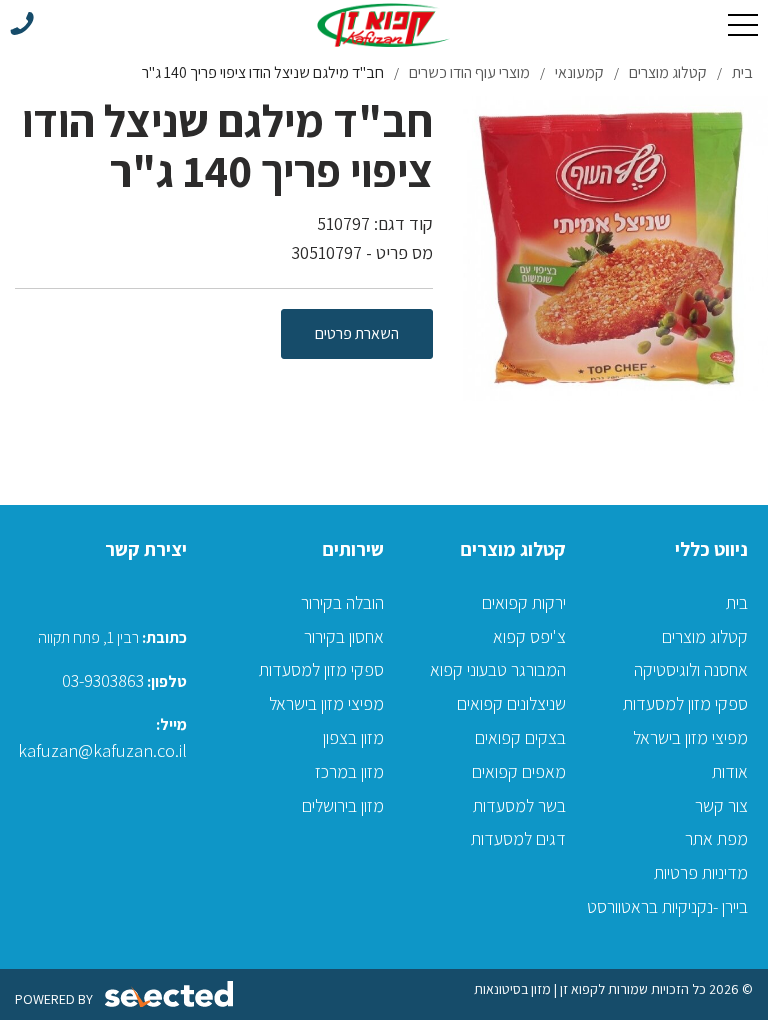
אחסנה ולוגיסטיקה (691, 669)
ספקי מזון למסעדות (685, 703)
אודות (730, 771)
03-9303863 (103, 680)
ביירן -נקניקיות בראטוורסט (667, 906)
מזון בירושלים (343, 805)
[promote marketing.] (170, 994)
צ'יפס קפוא (529, 636)
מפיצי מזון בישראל (690, 737)
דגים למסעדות (518, 838)
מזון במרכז (349, 771)
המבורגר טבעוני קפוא (498, 669)
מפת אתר (716, 838)
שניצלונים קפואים (511, 703)
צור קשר (721, 805)
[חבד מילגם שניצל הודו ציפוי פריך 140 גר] (615, 248)
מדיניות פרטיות (701, 872)
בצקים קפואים (520, 737)
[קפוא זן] (384, 25)
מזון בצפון (353, 737)
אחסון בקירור (344, 636)
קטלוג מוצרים (705, 636)
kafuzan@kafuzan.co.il (102, 750)
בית (737, 602)
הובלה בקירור (342, 602)
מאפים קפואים (519, 771)
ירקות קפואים (524, 602)
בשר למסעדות (519, 805)
